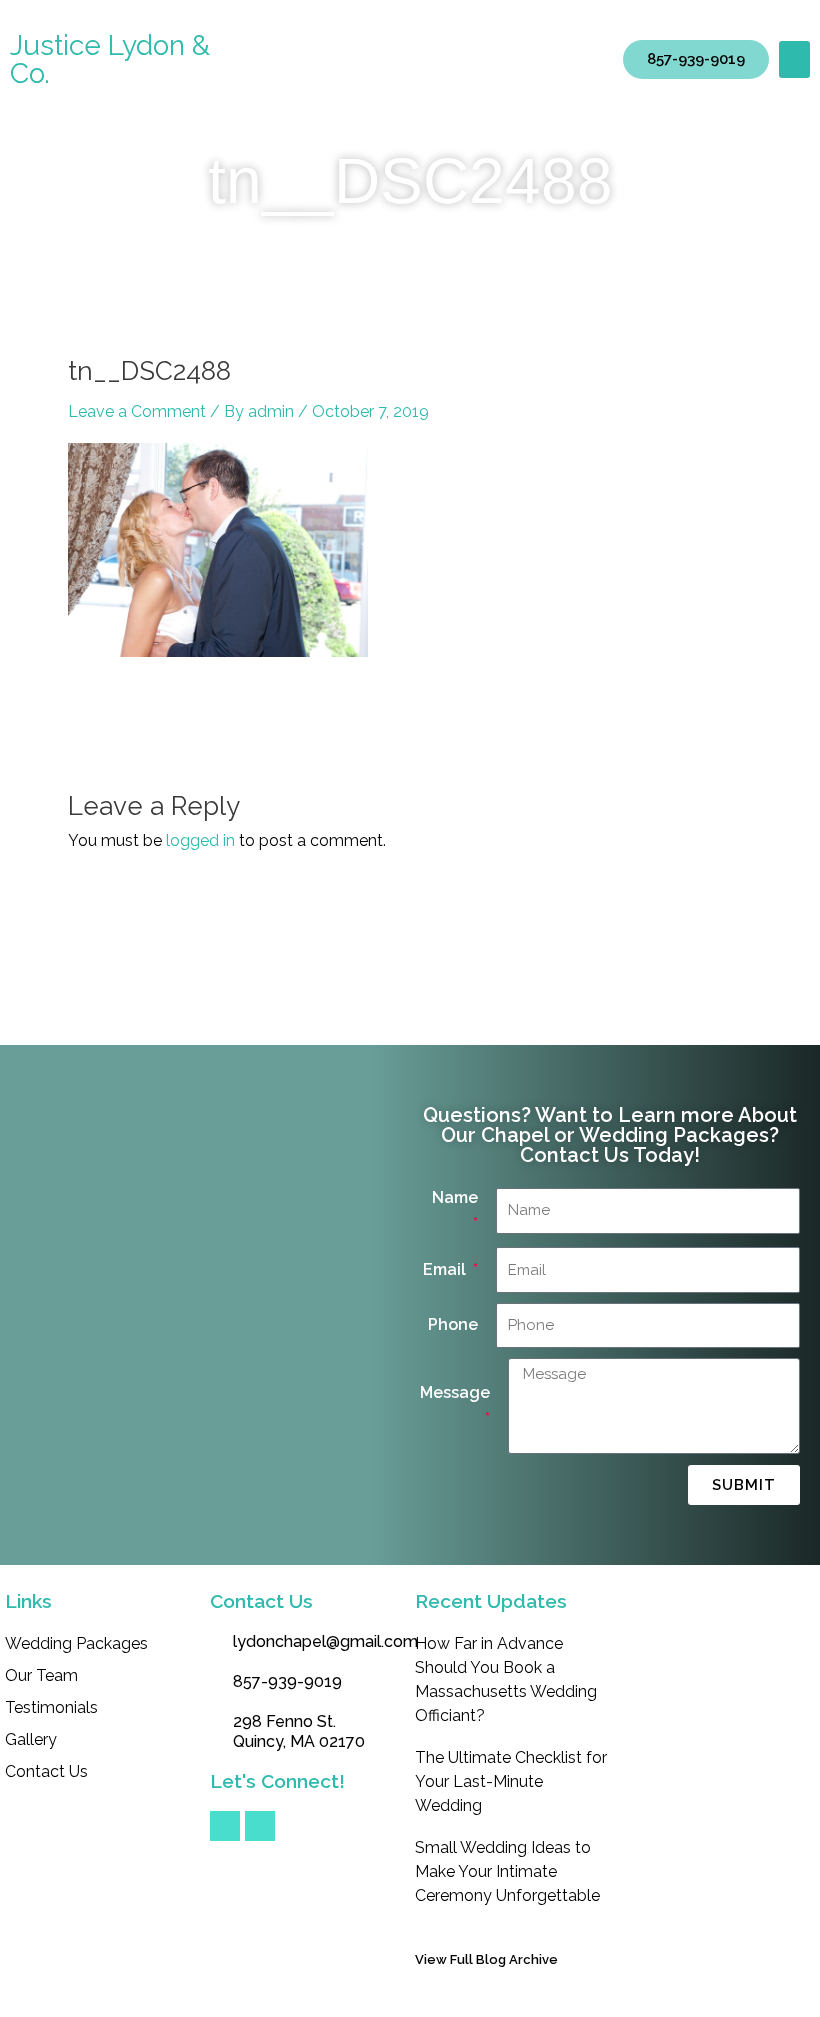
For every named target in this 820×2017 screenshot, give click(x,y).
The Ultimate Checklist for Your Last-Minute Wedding (511, 1781)
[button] (795, 60)
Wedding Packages (76, 1643)
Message (455, 1392)
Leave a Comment (137, 411)
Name (455, 1197)
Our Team (41, 1675)
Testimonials (51, 1707)
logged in (200, 840)
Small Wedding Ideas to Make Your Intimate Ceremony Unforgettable (507, 1871)
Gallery (31, 1739)
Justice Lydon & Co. (110, 59)
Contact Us (46, 1771)
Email (446, 1269)
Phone (453, 1324)
